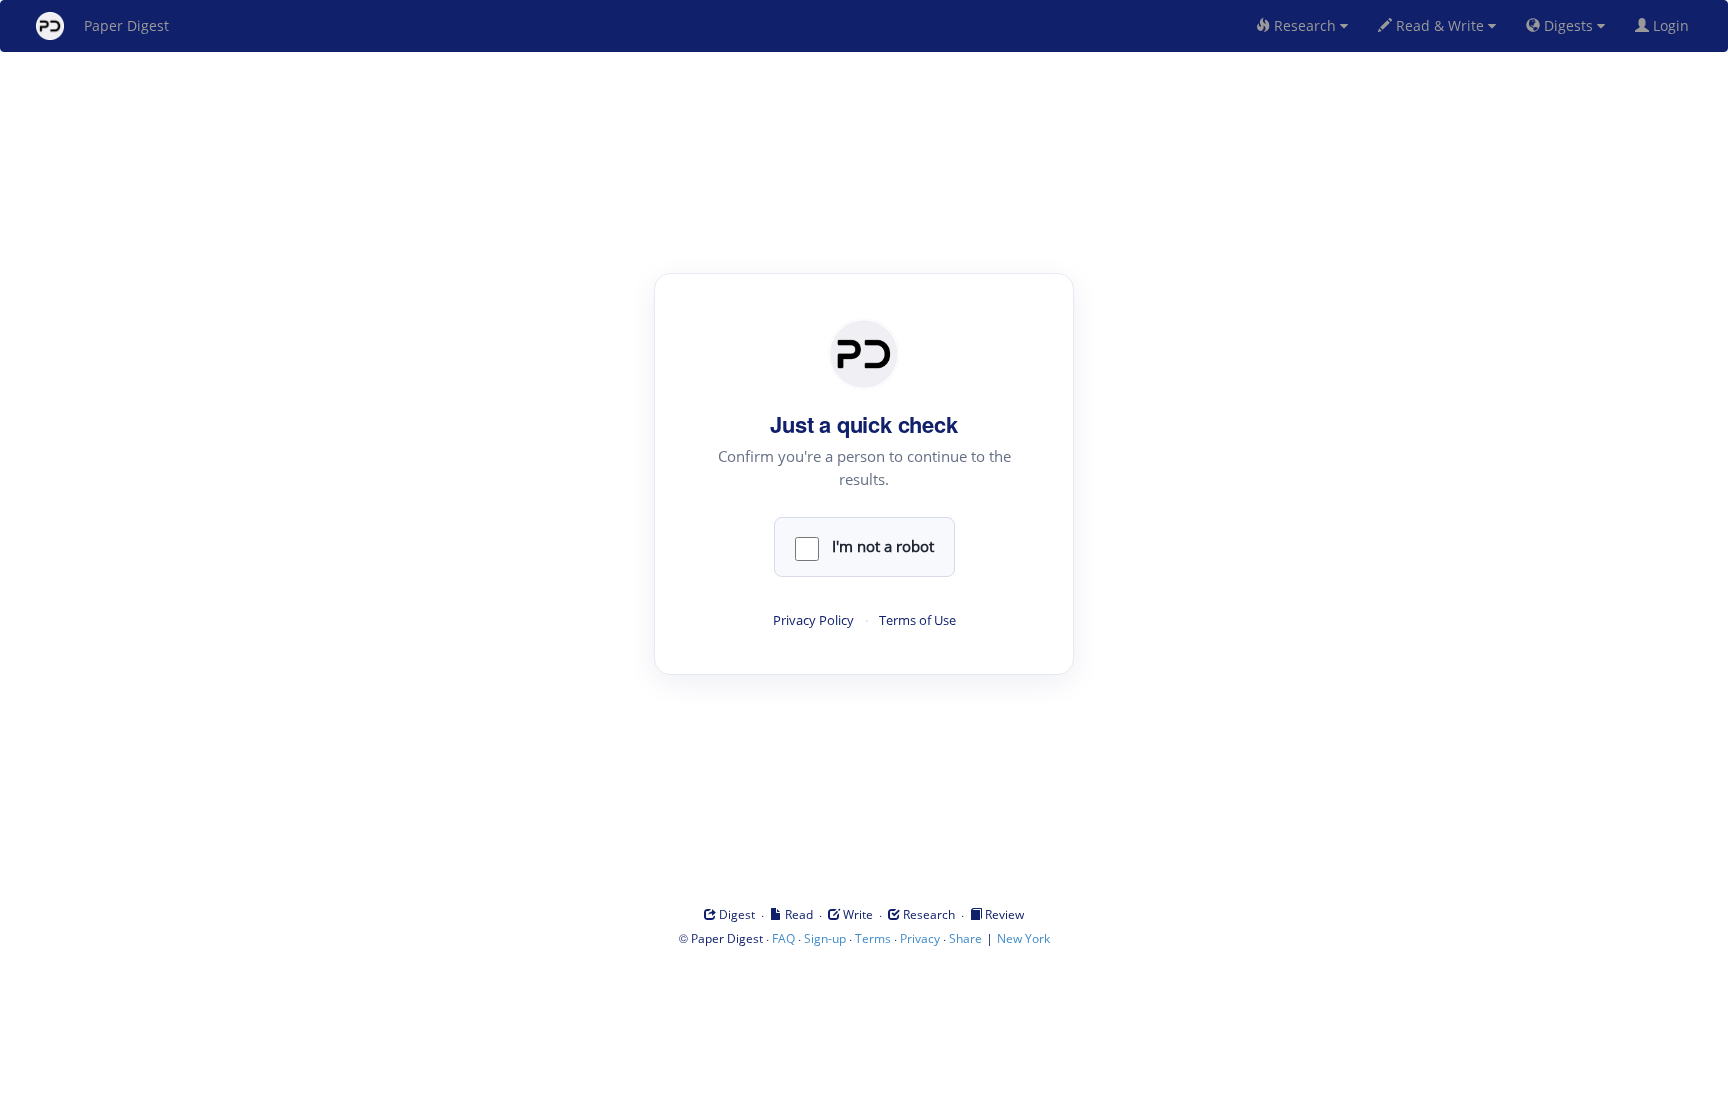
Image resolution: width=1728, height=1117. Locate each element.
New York (1023, 938)
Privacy (920, 938)
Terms (873, 938)
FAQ (783, 938)
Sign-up (825, 938)
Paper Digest (126, 25)
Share (965, 938)
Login (1673, 25)
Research (1305, 25)
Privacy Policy (813, 620)
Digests (1568, 25)
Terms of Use (917, 620)
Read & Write (1440, 25)
